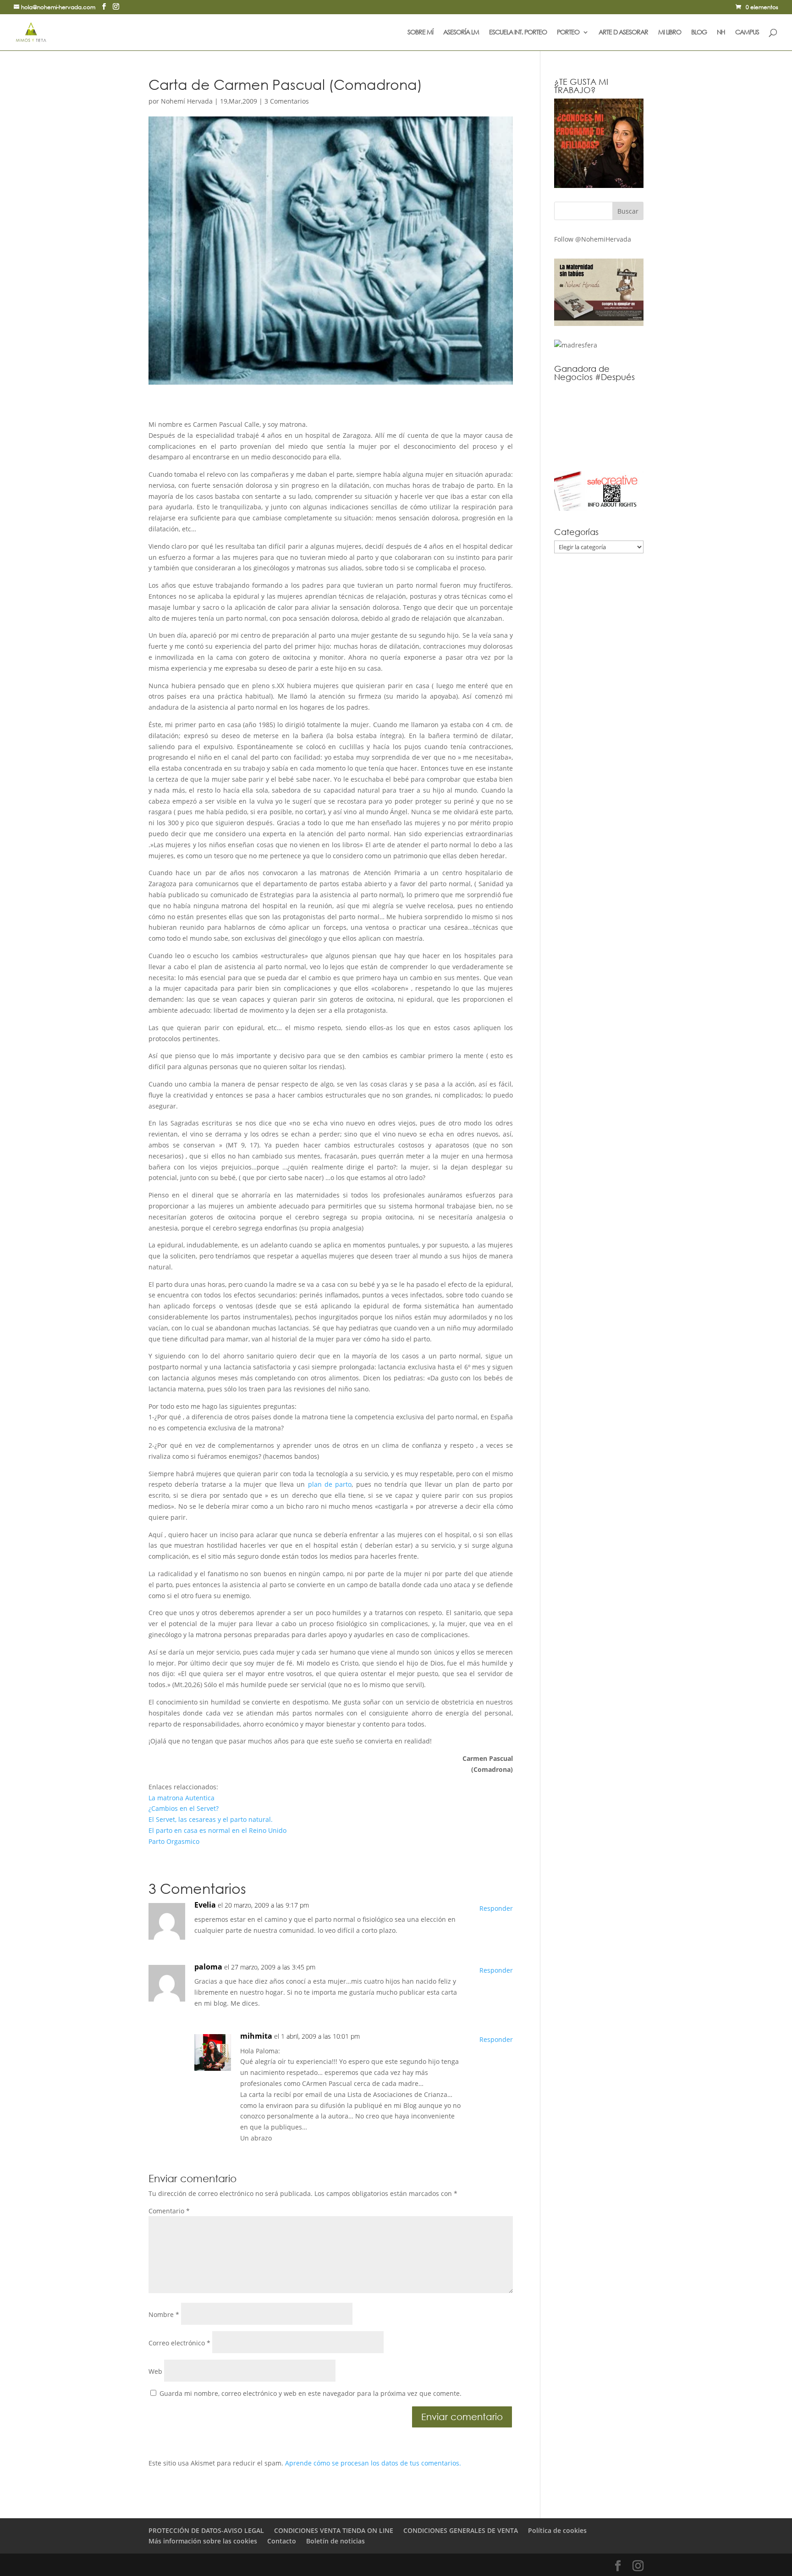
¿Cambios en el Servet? (184, 1808)
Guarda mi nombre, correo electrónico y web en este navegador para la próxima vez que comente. (311, 2393)
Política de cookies (557, 2530)
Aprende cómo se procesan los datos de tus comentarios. (373, 2463)
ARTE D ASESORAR (623, 33)
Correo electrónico (179, 2343)
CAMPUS (747, 33)
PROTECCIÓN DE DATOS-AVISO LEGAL (206, 2530)
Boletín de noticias (335, 2541)
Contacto (282, 2541)
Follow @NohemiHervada (593, 239)
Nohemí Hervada (187, 101)
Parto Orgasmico (174, 1841)
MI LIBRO (670, 33)
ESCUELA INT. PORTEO (518, 33)
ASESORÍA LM (461, 33)
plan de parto (330, 1484)
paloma (208, 1967)
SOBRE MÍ (420, 33)
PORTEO (568, 33)
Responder (496, 1908)
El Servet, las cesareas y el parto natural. (211, 1819)
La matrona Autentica (181, 1798)
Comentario (169, 2211)
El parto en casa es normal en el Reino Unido (217, 1830)
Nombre (164, 2314)
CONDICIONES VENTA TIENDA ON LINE (334, 2530)
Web (155, 2371)
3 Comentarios (287, 101)
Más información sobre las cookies (203, 2541)
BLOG (699, 33)
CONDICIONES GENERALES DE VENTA (461, 2530)
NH (721, 33)
